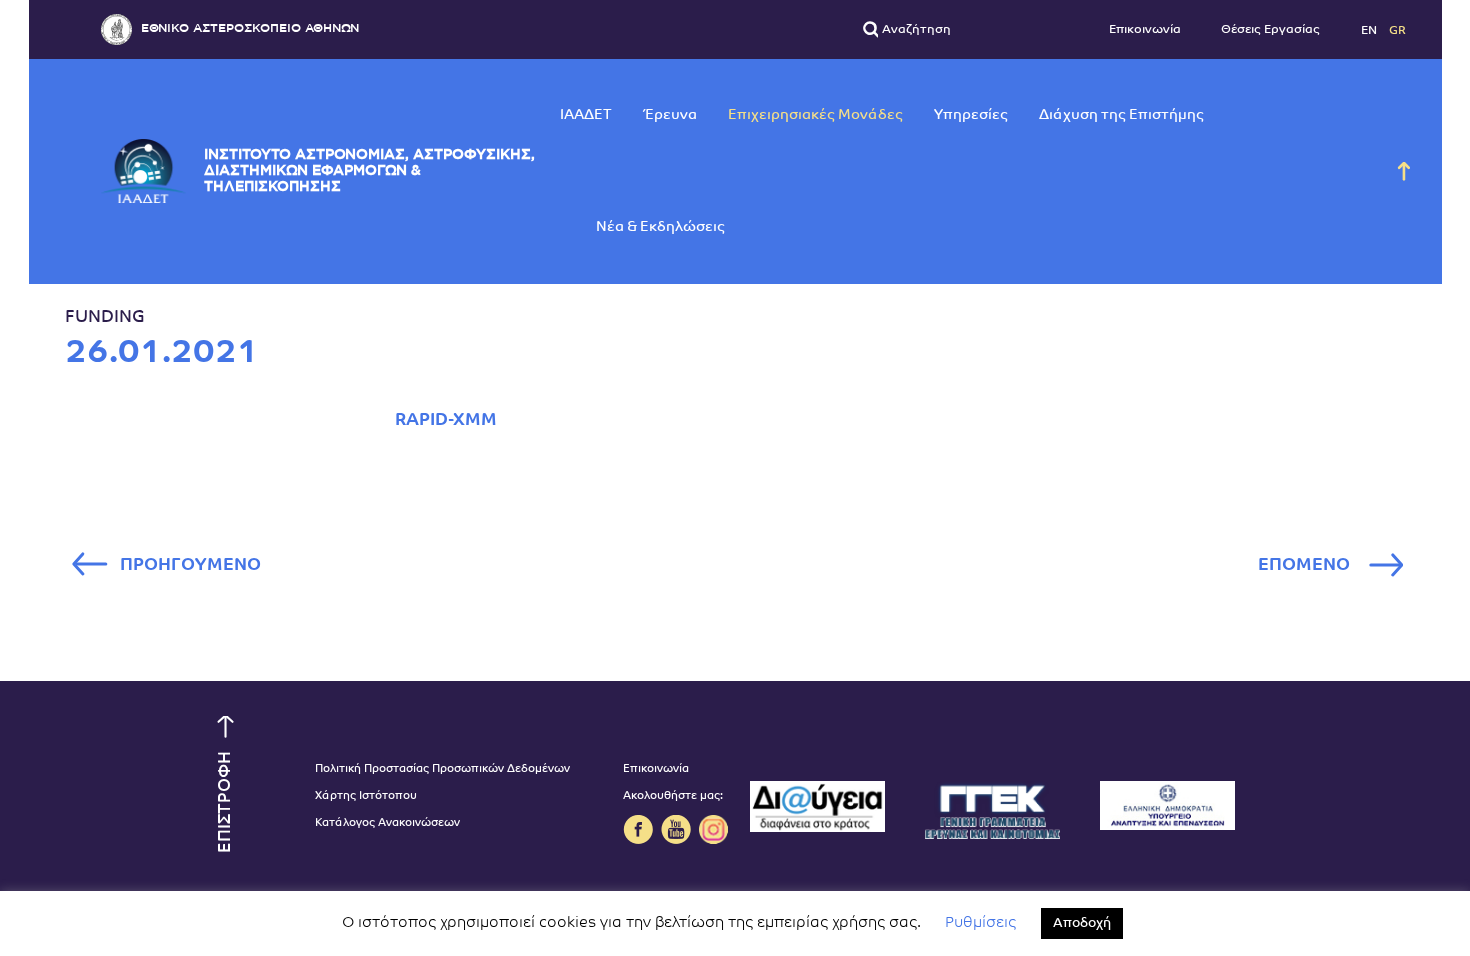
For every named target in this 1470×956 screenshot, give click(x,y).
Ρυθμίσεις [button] (980, 923)
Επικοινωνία (1145, 30)
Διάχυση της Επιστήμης (1121, 115)
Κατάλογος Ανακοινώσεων (387, 823)
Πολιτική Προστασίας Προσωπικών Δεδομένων (442, 769)
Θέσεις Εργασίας (1270, 30)
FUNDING (105, 317)
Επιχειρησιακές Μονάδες (815, 115)
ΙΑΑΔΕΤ (586, 115)
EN (1370, 30)
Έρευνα (670, 115)
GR (1397, 30)
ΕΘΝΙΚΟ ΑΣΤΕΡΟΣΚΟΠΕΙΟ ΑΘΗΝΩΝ (250, 28)
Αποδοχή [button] (1082, 923)
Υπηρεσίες (971, 115)
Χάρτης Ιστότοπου (366, 796)
